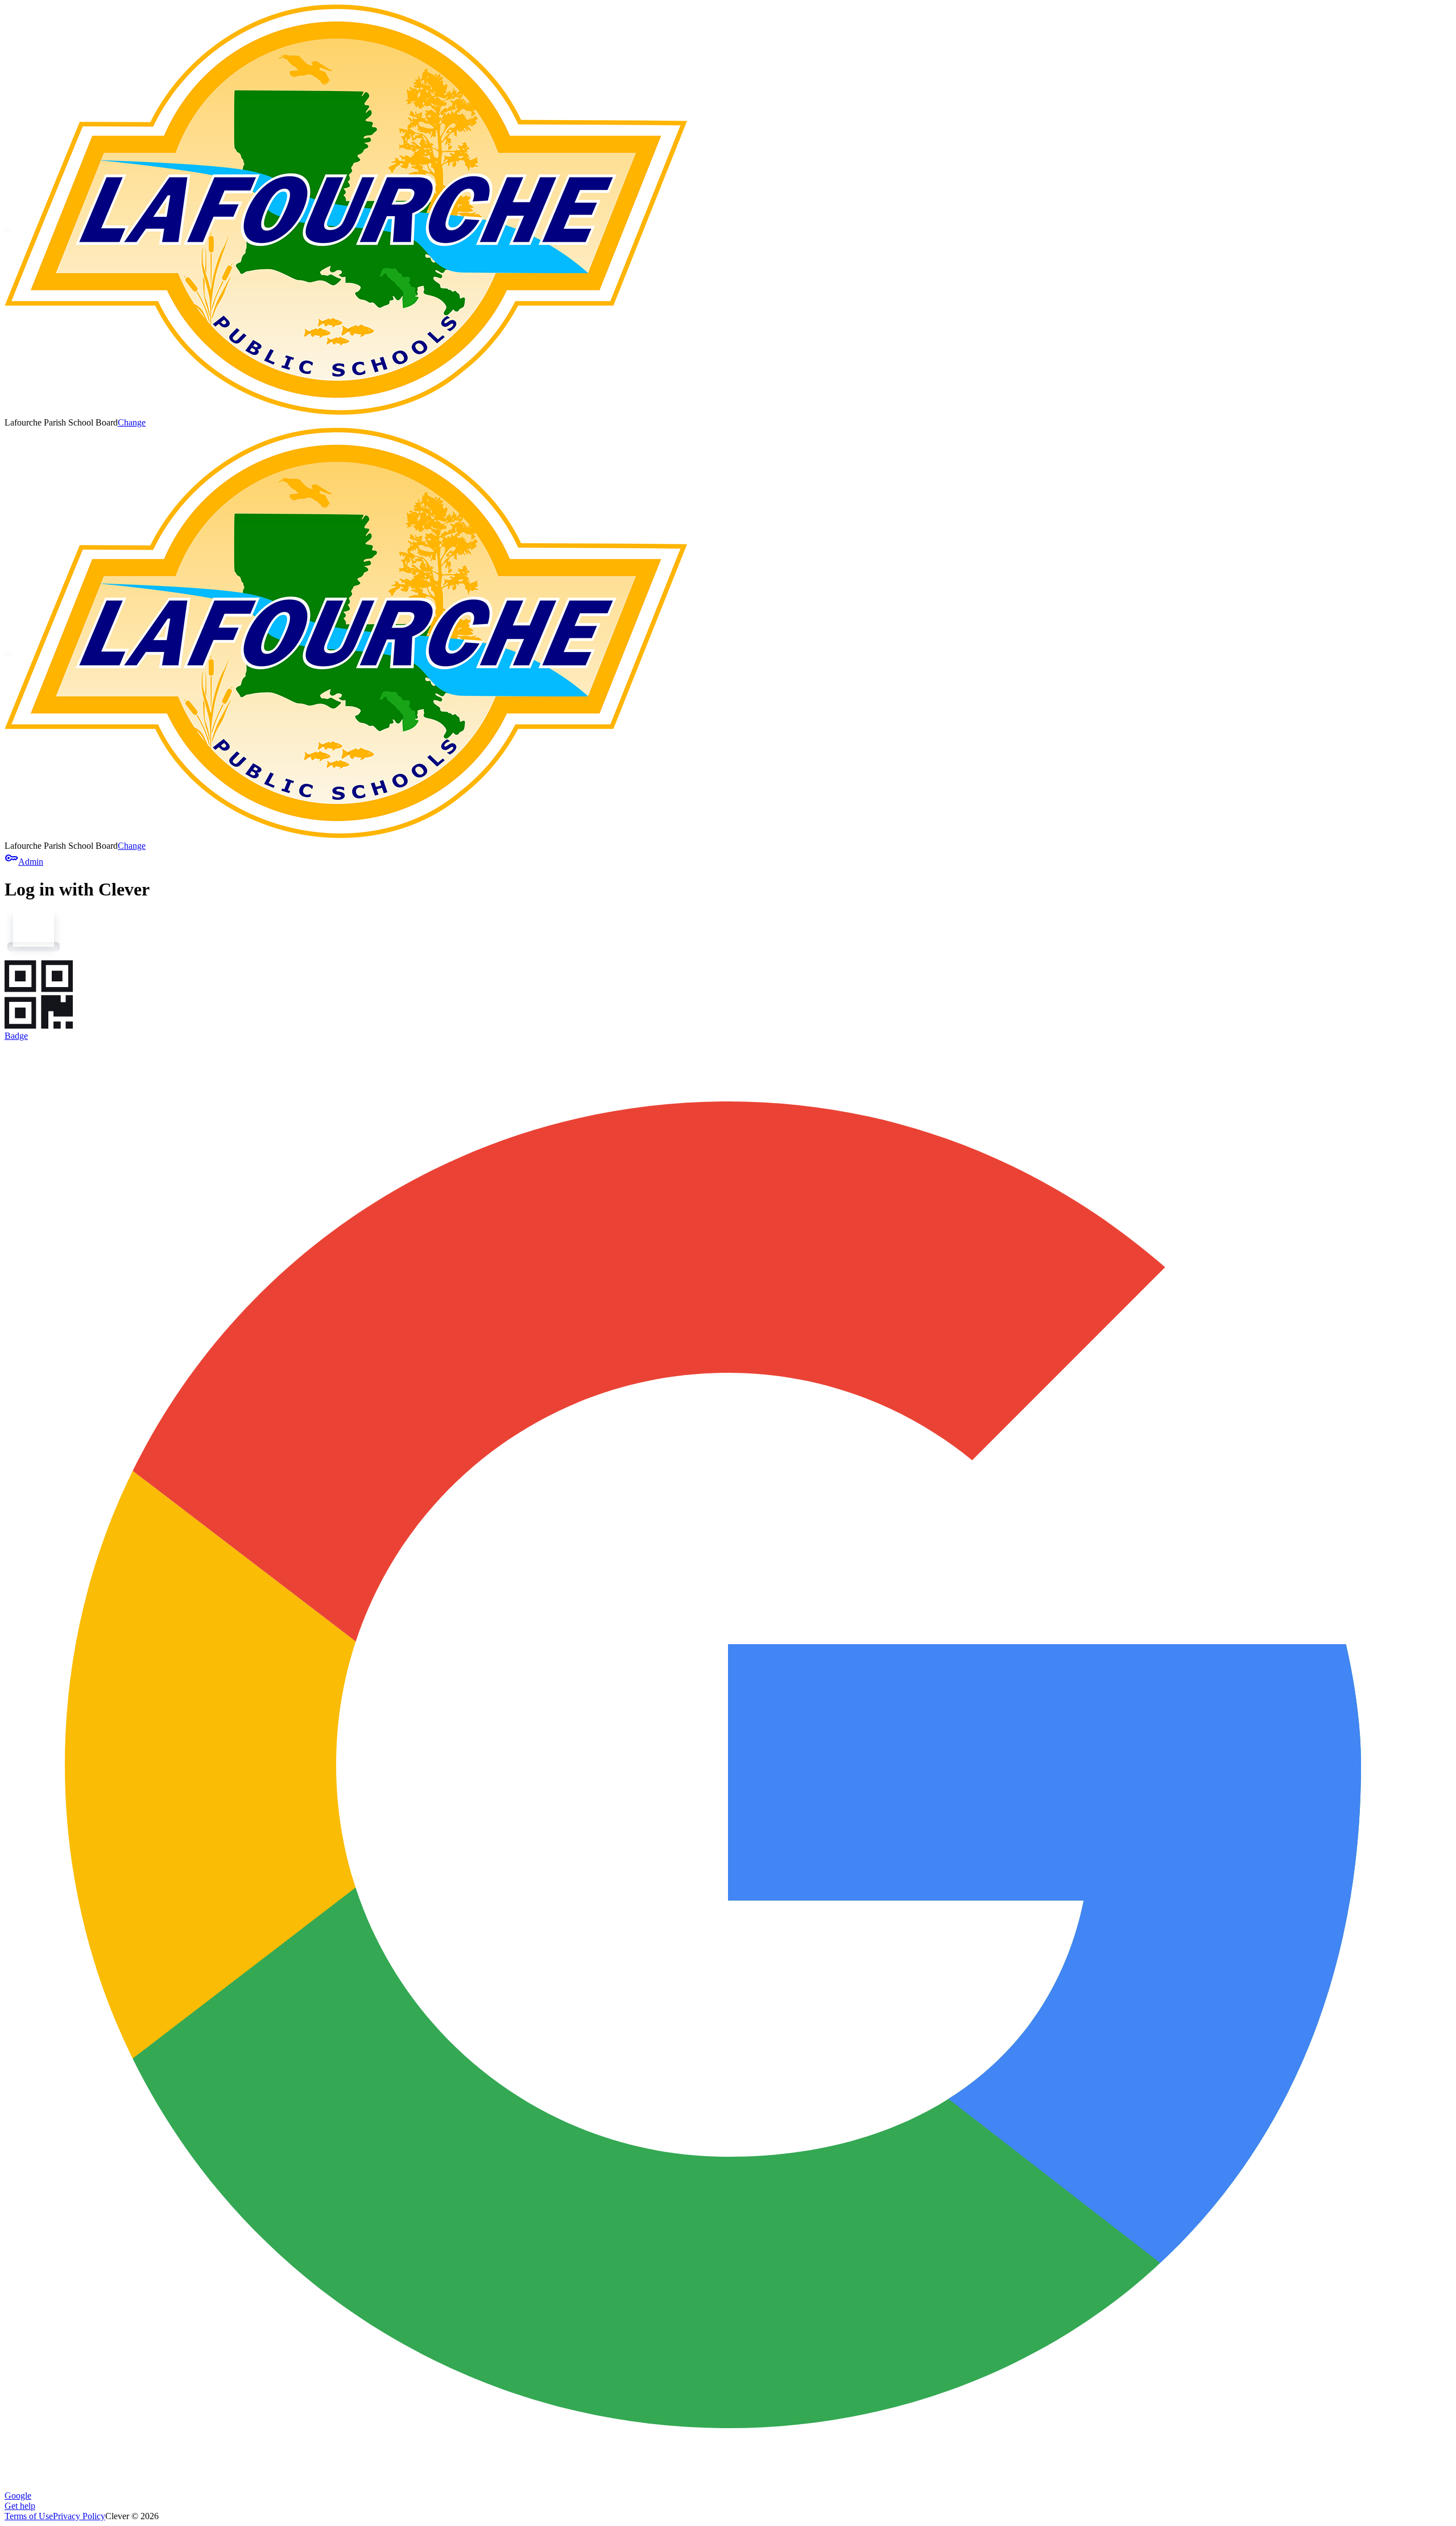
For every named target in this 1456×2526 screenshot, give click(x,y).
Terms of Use (29, 2516)
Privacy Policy (79, 2516)
